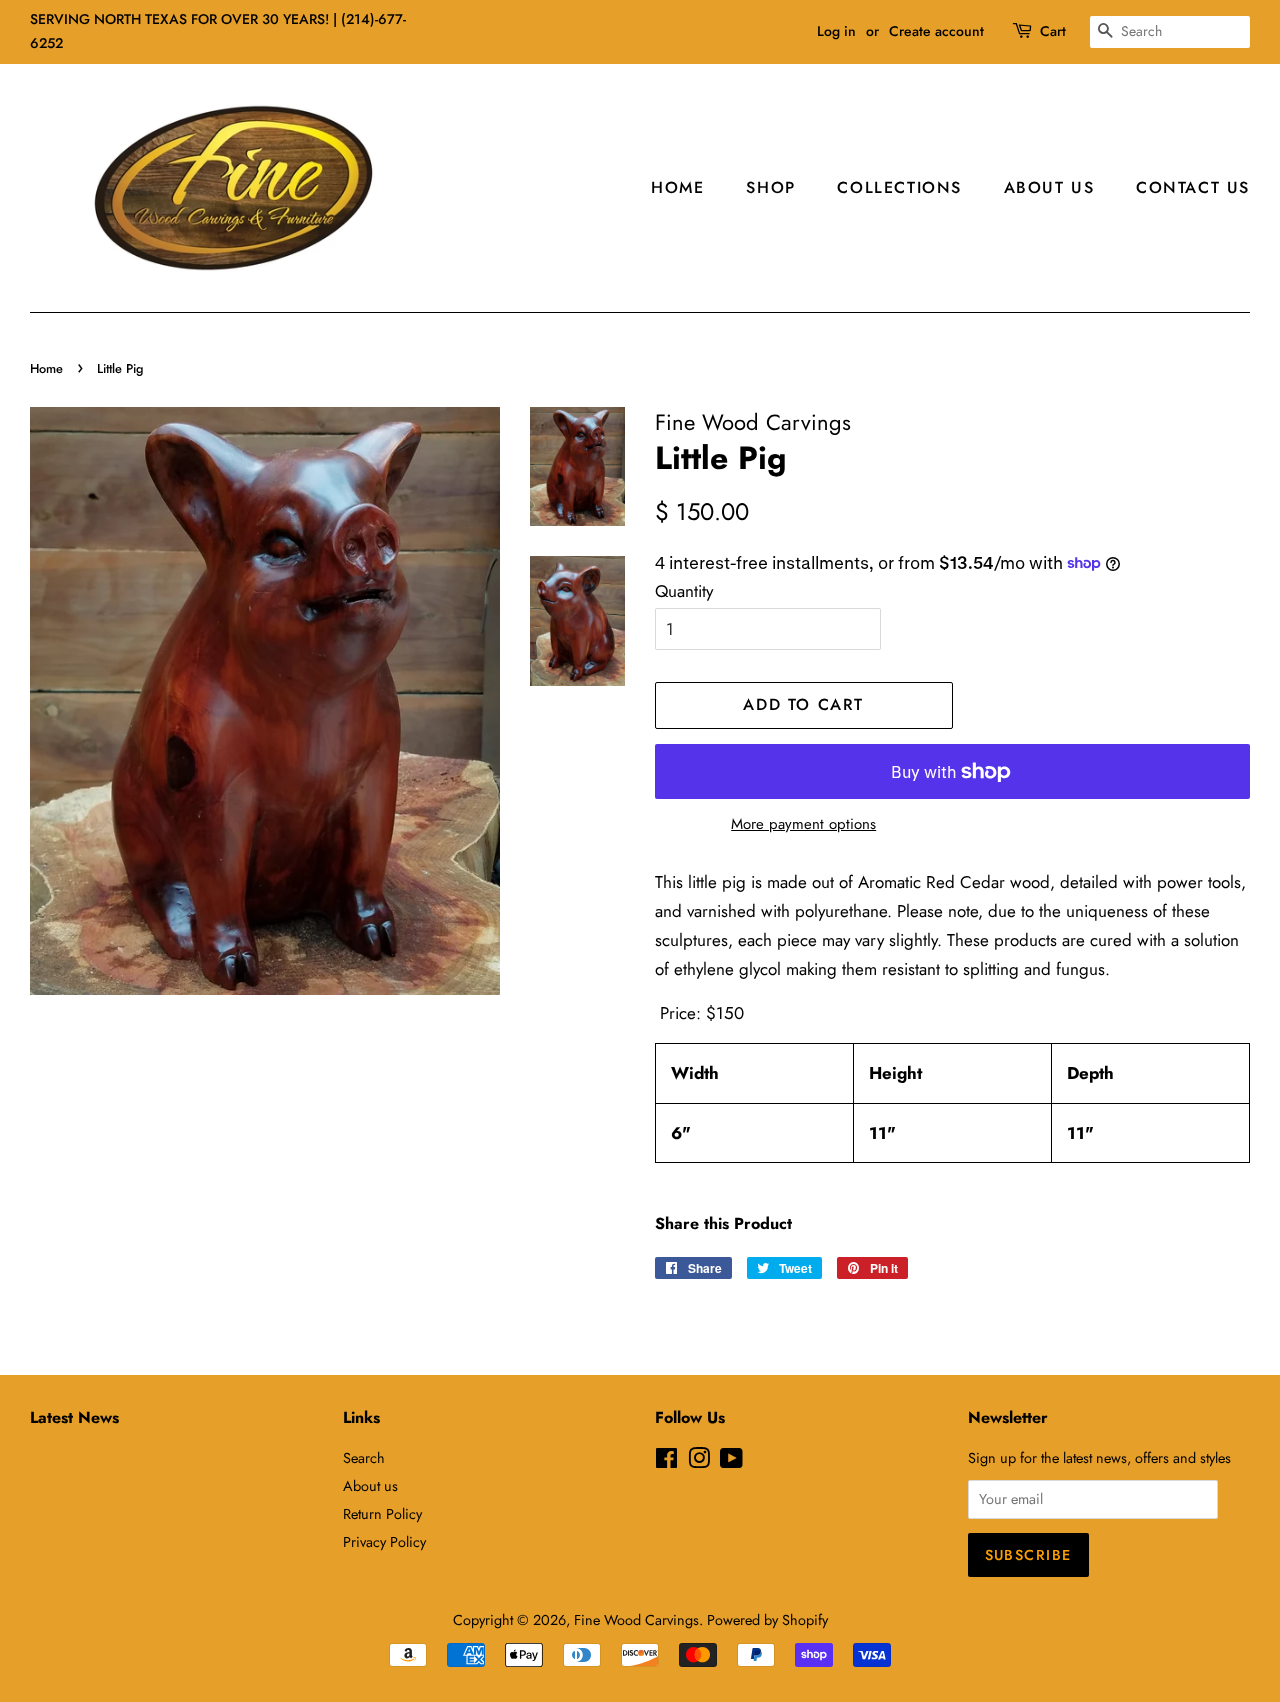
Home (677, 187)
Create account (936, 31)
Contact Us (1193, 187)
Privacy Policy (384, 1542)
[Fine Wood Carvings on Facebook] (666, 1462)
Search (364, 1458)
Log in (836, 31)
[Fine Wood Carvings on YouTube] (731, 1462)
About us (370, 1486)
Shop (770, 187)
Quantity (684, 591)
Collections (899, 187)
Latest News (74, 1417)
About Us (1049, 187)
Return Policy (382, 1514)
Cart (1053, 31)
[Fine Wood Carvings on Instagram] (699, 1462)
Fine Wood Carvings (636, 1620)
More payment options (803, 824)
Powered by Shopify (767, 1620)
